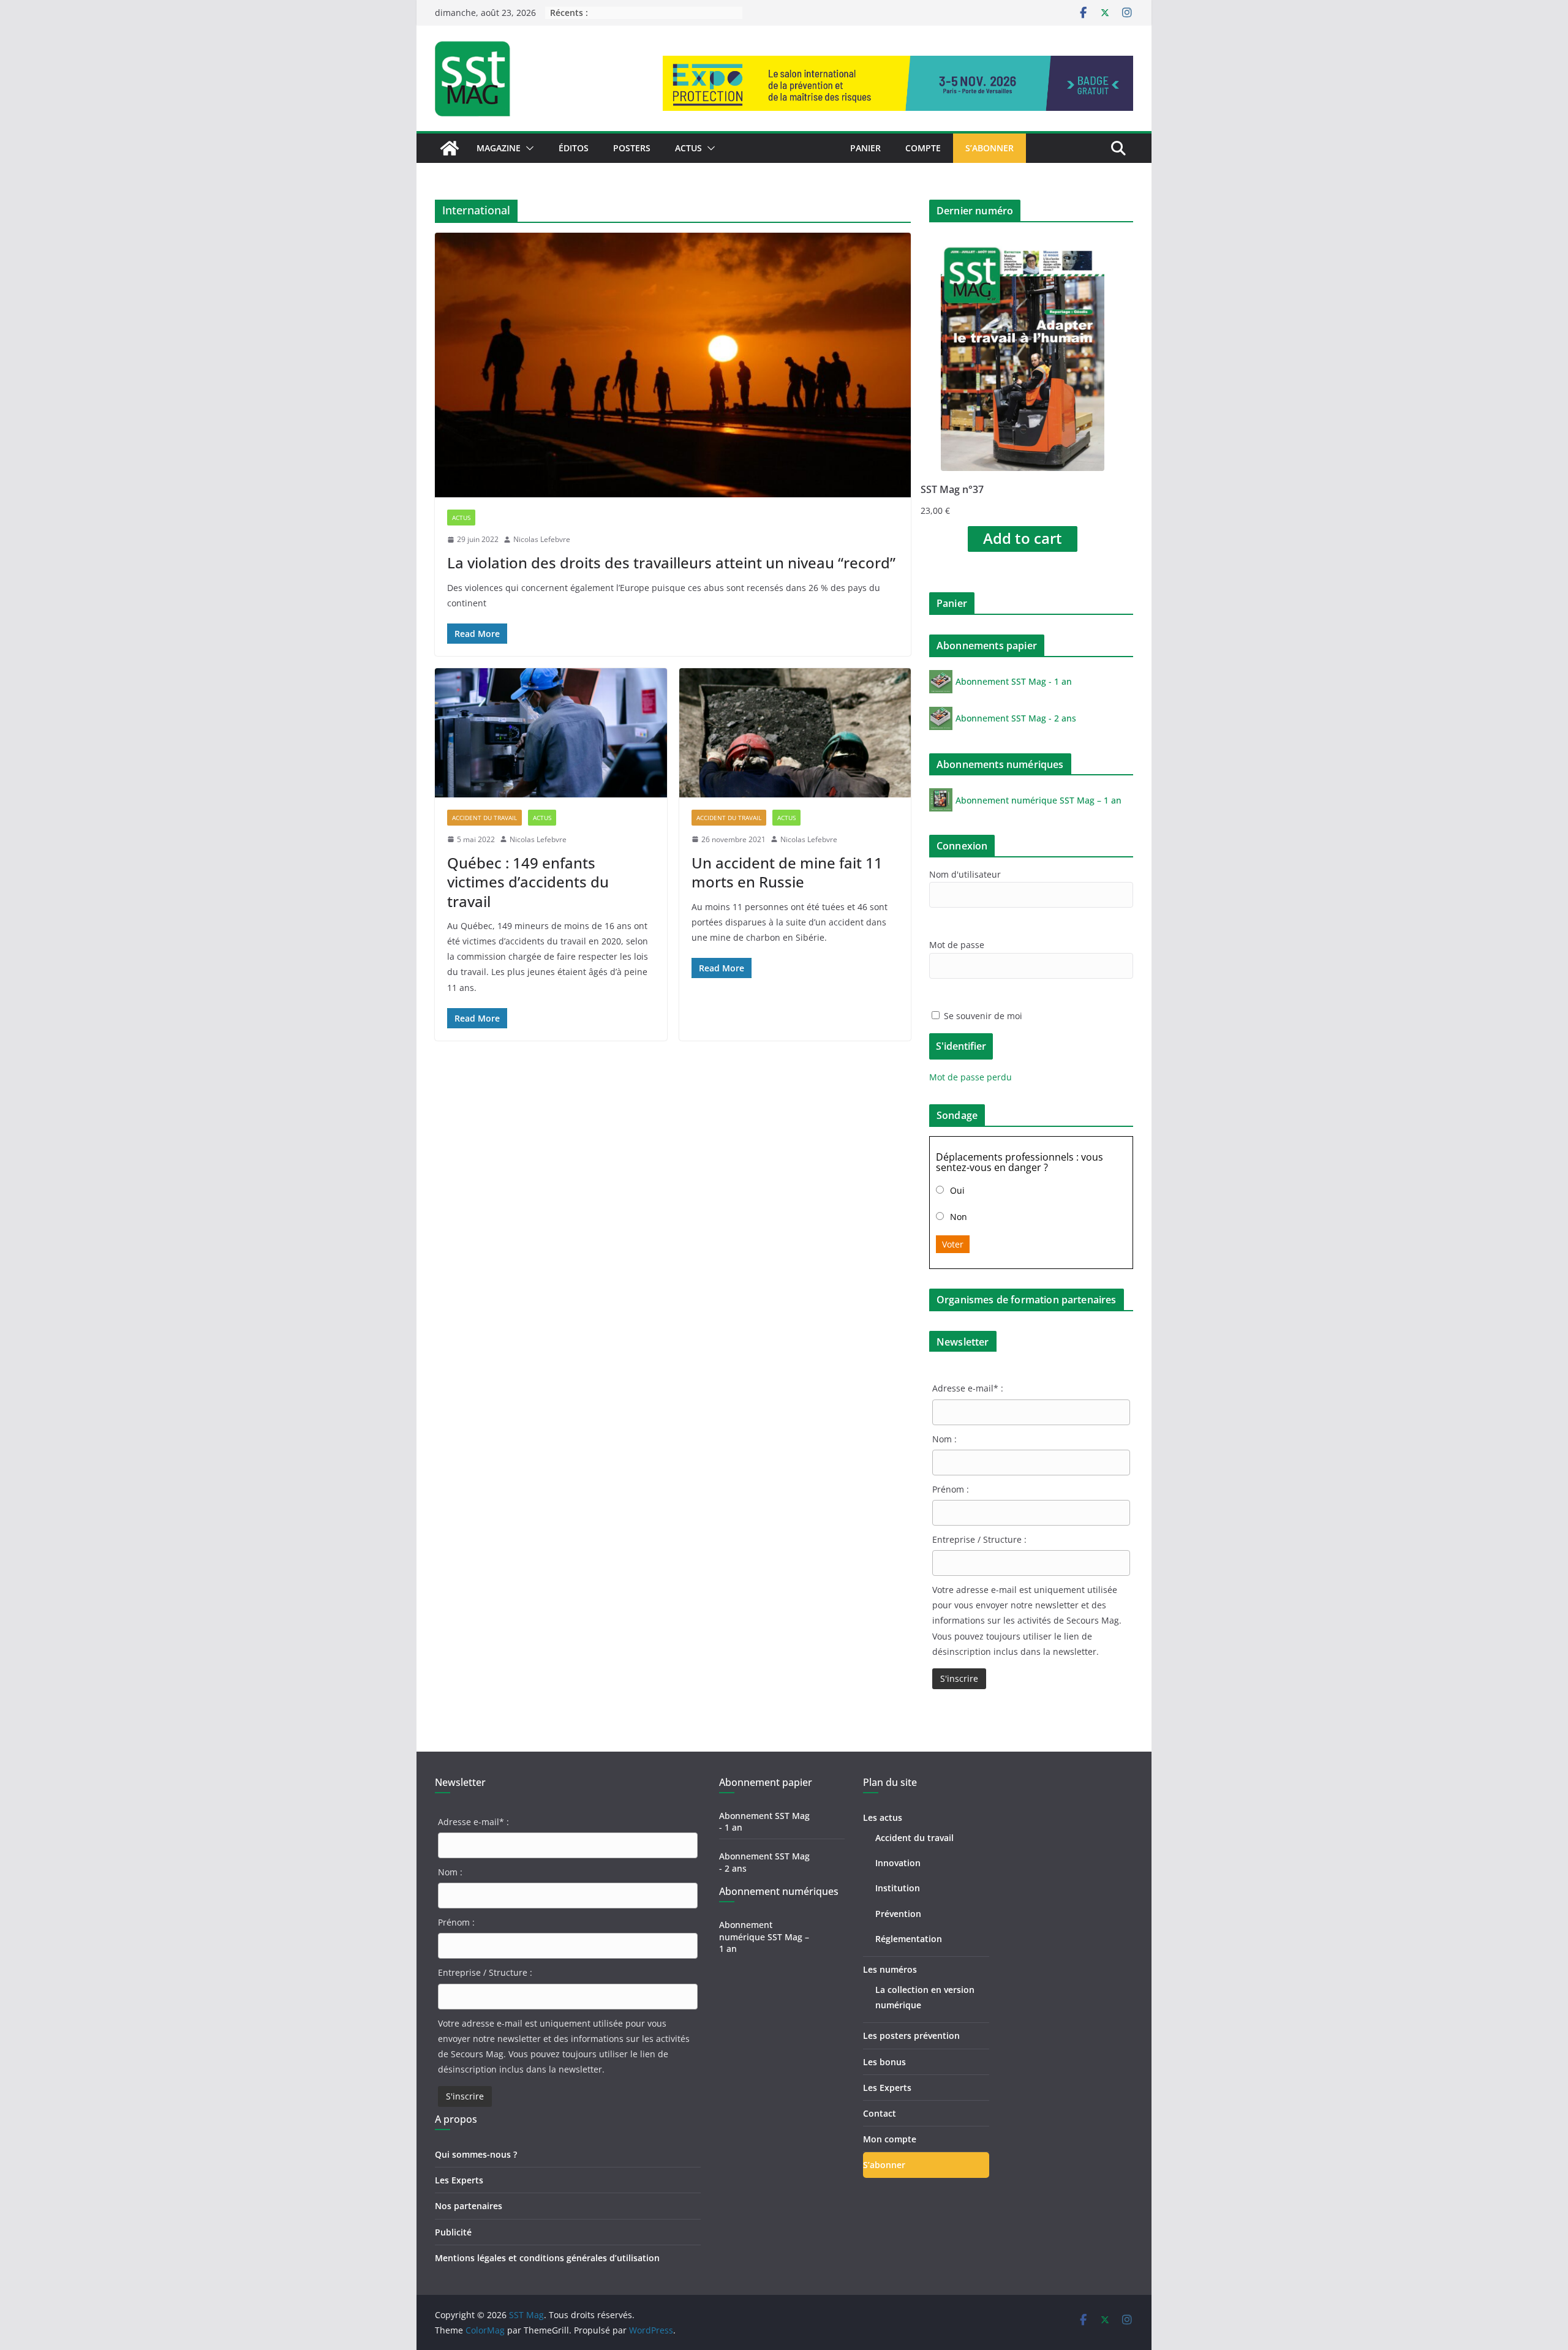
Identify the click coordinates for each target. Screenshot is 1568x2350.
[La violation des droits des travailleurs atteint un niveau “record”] (673, 365)
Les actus (883, 1817)
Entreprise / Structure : (979, 1539)
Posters (632, 148)
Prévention (898, 1914)
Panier (865, 148)
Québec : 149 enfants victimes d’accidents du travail (528, 882)
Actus (688, 148)
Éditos (574, 148)
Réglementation (909, 1939)
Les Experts (459, 2180)
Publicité (453, 2232)
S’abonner (989, 148)
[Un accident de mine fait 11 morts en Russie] (795, 733)
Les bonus (884, 2062)
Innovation (898, 1863)
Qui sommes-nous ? (476, 2154)
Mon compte (890, 2139)
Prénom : (951, 1489)
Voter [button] (953, 1244)
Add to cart (1023, 538)
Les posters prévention (911, 2036)
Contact (880, 2113)
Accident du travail (484, 818)
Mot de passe (957, 945)
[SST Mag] (450, 148)
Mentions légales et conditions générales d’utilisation (547, 2258)
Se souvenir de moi (982, 1016)
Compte (923, 148)
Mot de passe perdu (971, 1077)
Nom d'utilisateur (965, 874)
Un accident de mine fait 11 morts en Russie (787, 872)
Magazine (499, 148)
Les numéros (890, 1969)
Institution (898, 1888)
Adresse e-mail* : (968, 1388)
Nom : (944, 1439)
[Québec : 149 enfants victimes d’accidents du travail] (551, 733)
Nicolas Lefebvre (542, 539)
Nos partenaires (469, 2206)
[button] (527, 148)
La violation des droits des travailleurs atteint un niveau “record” (671, 563)
